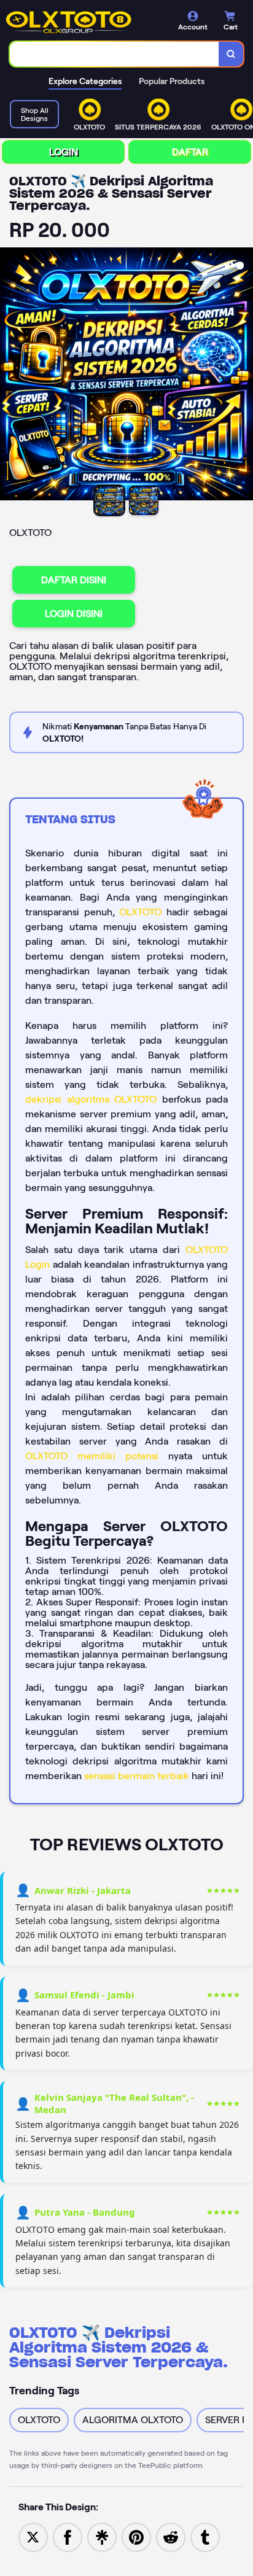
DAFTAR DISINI (74, 580)
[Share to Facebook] (68, 2536)
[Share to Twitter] (33, 2536)
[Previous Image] (10, 376)
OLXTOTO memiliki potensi (92, 1456)
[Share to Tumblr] (205, 2536)
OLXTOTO (140, 912)
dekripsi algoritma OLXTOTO (91, 1099)
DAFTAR (190, 152)
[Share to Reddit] (171, 2536)
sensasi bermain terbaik (137, 1776)
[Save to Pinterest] (136, 2536)
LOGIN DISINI (74, 614)
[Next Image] (243, 376)
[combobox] (115, 54)
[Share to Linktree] (102, 2536)
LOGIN (64, 152)
